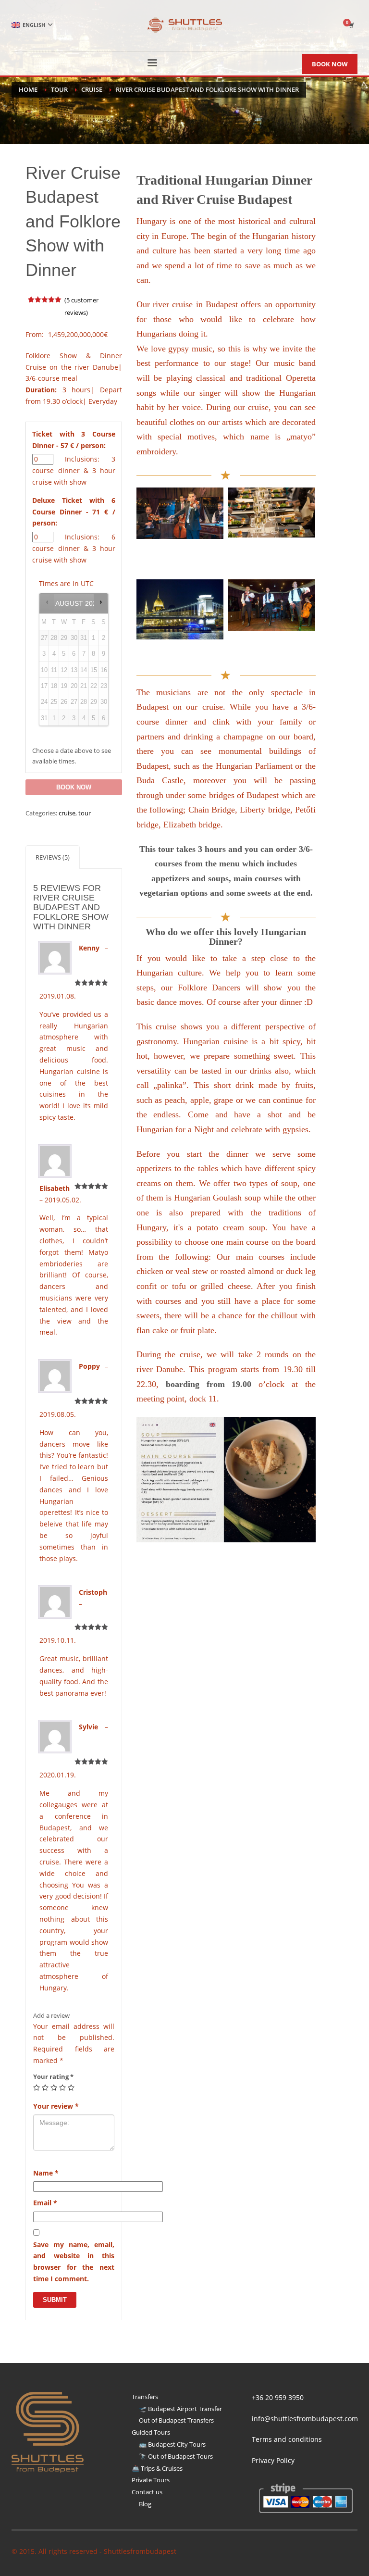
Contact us (147, 2492)
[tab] (53, 857)
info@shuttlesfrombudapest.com (305, 2419)
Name (46, 2173)
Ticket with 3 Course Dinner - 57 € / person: (74, 440)
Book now (74, 787)
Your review (56, 2106)
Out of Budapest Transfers (176, 2420)
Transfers (145, 2397)
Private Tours (151, 2480)
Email (45, 2203)
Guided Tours (151, 2432)
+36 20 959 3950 (278, 2397)
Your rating (53, 2076)
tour (85, 813)
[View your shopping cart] (351, 25)
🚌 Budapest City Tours (172, 2444)
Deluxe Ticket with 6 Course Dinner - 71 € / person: (74, 512)
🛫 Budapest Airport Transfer (180, 2409)
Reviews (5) (53, 857)
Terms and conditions (287, 2439)
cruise (67, 813)
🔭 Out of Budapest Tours (176, 2456)
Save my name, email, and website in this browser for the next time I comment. (74, 2262)
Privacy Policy (273, 2460)
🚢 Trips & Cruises (157, 2468)
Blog (145, 2504)
